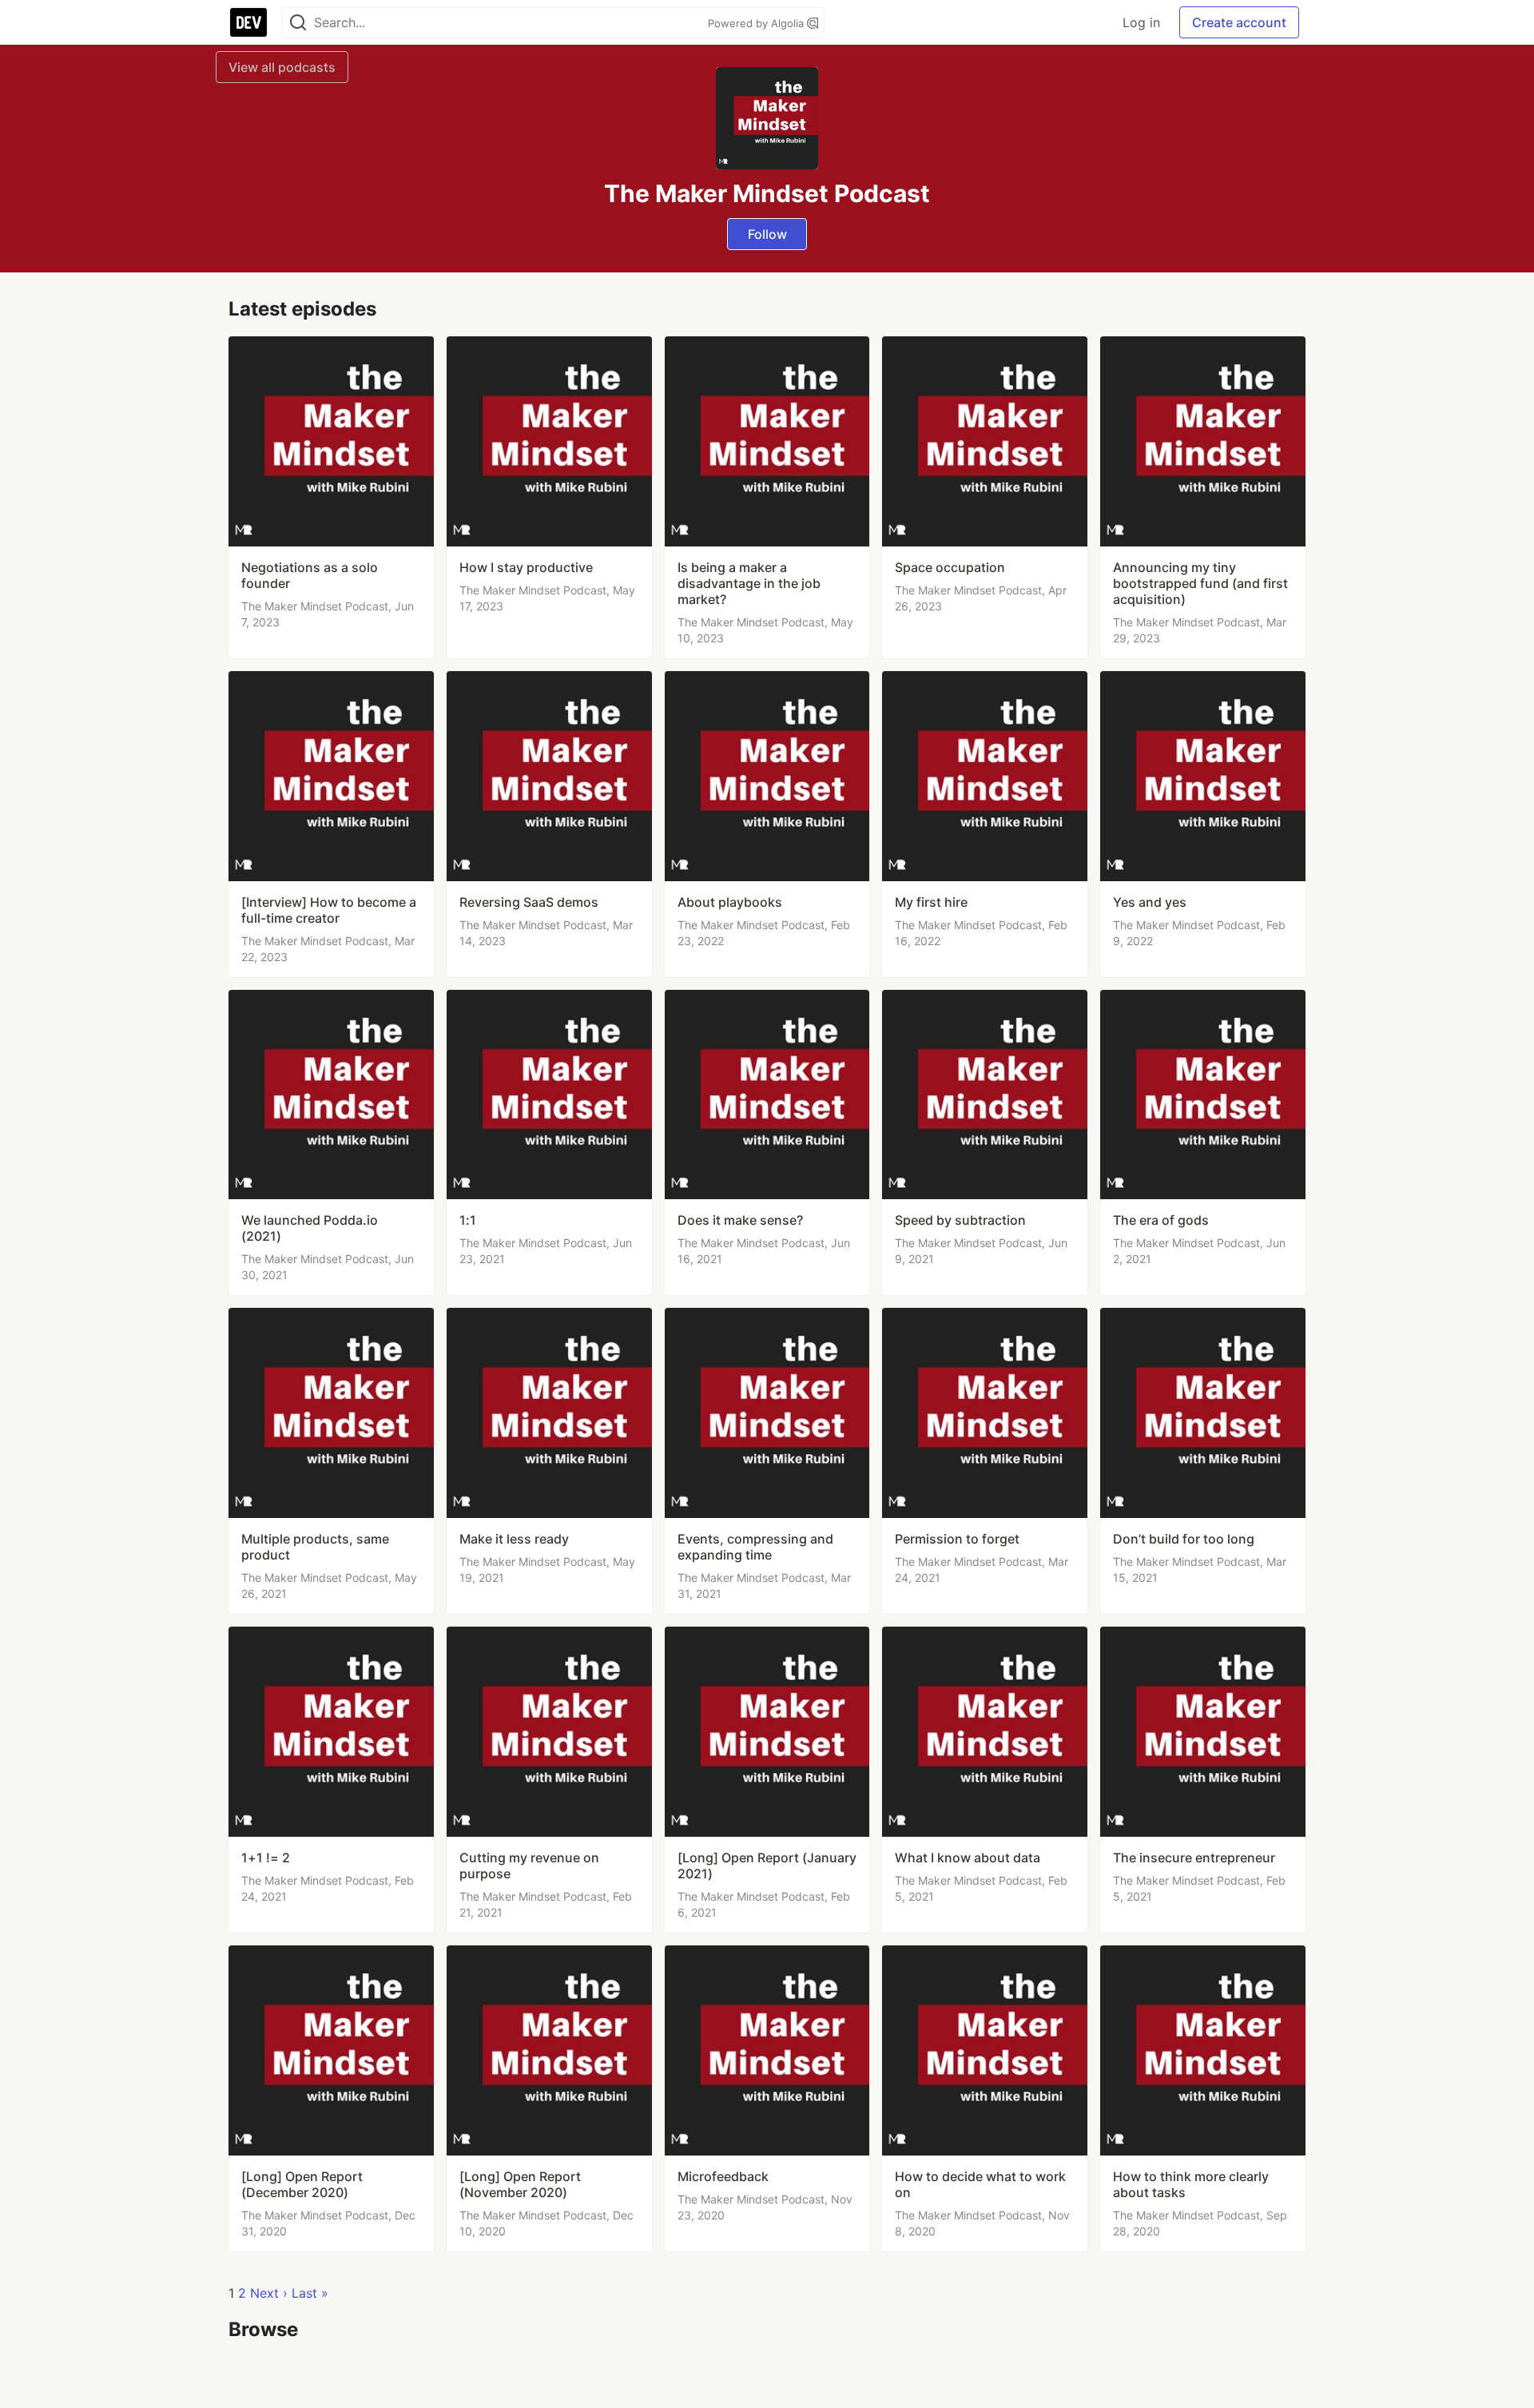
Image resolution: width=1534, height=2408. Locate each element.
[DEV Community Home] (248, 22)
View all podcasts (282, 67)
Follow (767, 234)
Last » (310, 2293)
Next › (269, 2293)
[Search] (298, 23)
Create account (1239, 22)
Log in (1141, 22)
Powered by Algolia (757, 23)
